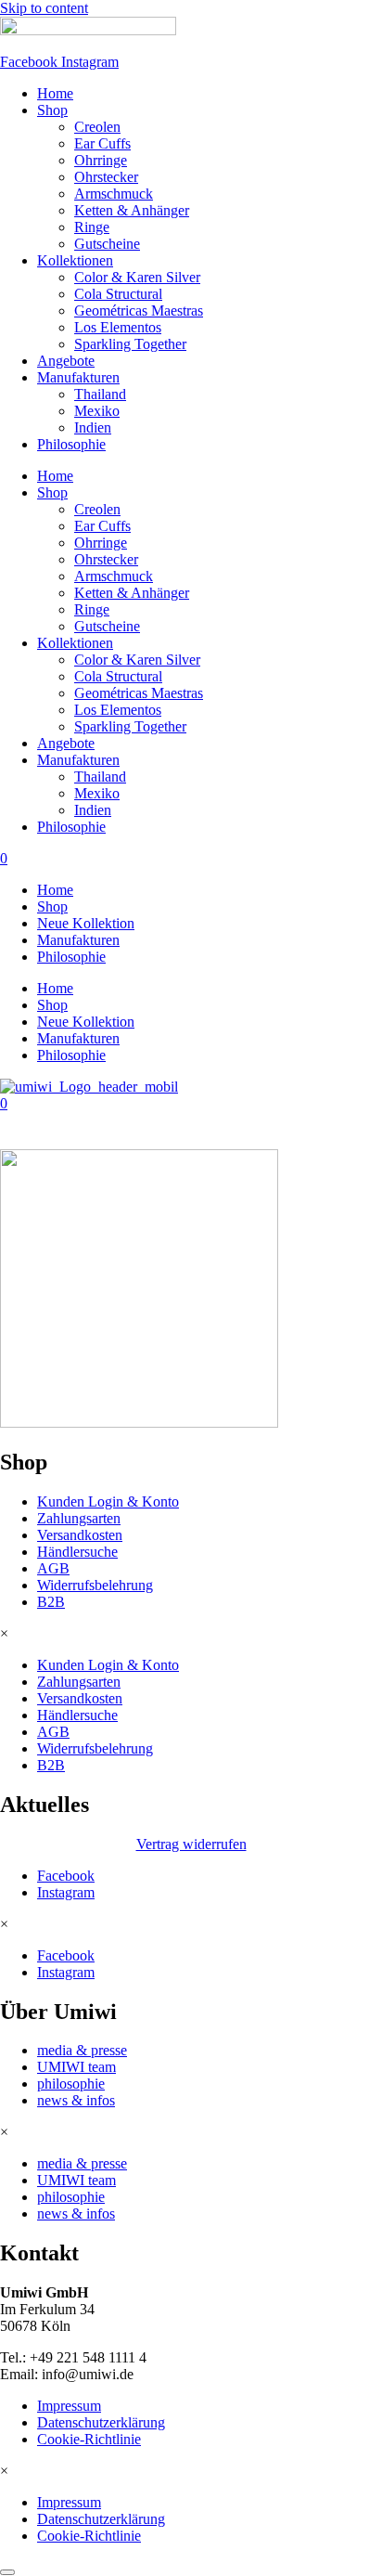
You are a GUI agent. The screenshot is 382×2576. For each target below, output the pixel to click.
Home (55, 93)
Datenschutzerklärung (101, 2422)
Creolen (97, 127)
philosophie (71, 2084)
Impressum (69, 2406)
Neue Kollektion (86, 923)
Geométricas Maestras (139, 311)
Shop (52, 110)
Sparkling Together (130, 344)
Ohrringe (101, 160)
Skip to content (44, 8)
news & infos (76, 2100)
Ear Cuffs (102, 143)
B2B (51, 1602)
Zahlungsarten (79, 1518)
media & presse (82, 2050)
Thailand (100, 394)
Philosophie (71, 444)
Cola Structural (118, 294)
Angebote (66, 361)
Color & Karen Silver (137, 277)
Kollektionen (75, 260)
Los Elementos (118, 327)
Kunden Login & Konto (108, 1502)
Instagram (66, 1892)
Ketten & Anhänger (132, 210)
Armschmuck (114, 194)
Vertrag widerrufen (191, 1844)
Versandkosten (80, 1535)
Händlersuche (77, 1552)
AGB (53, 1568)
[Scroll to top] (7, 2572)
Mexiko (97, 411)
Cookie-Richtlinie (89, 2439)
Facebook (66, 1876)
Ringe (92, 227)
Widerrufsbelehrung (95, 1585)
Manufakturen (78, 377)
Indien (93, 427)
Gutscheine (107, 244)
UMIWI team (76, 2067)
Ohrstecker (106, 177)
